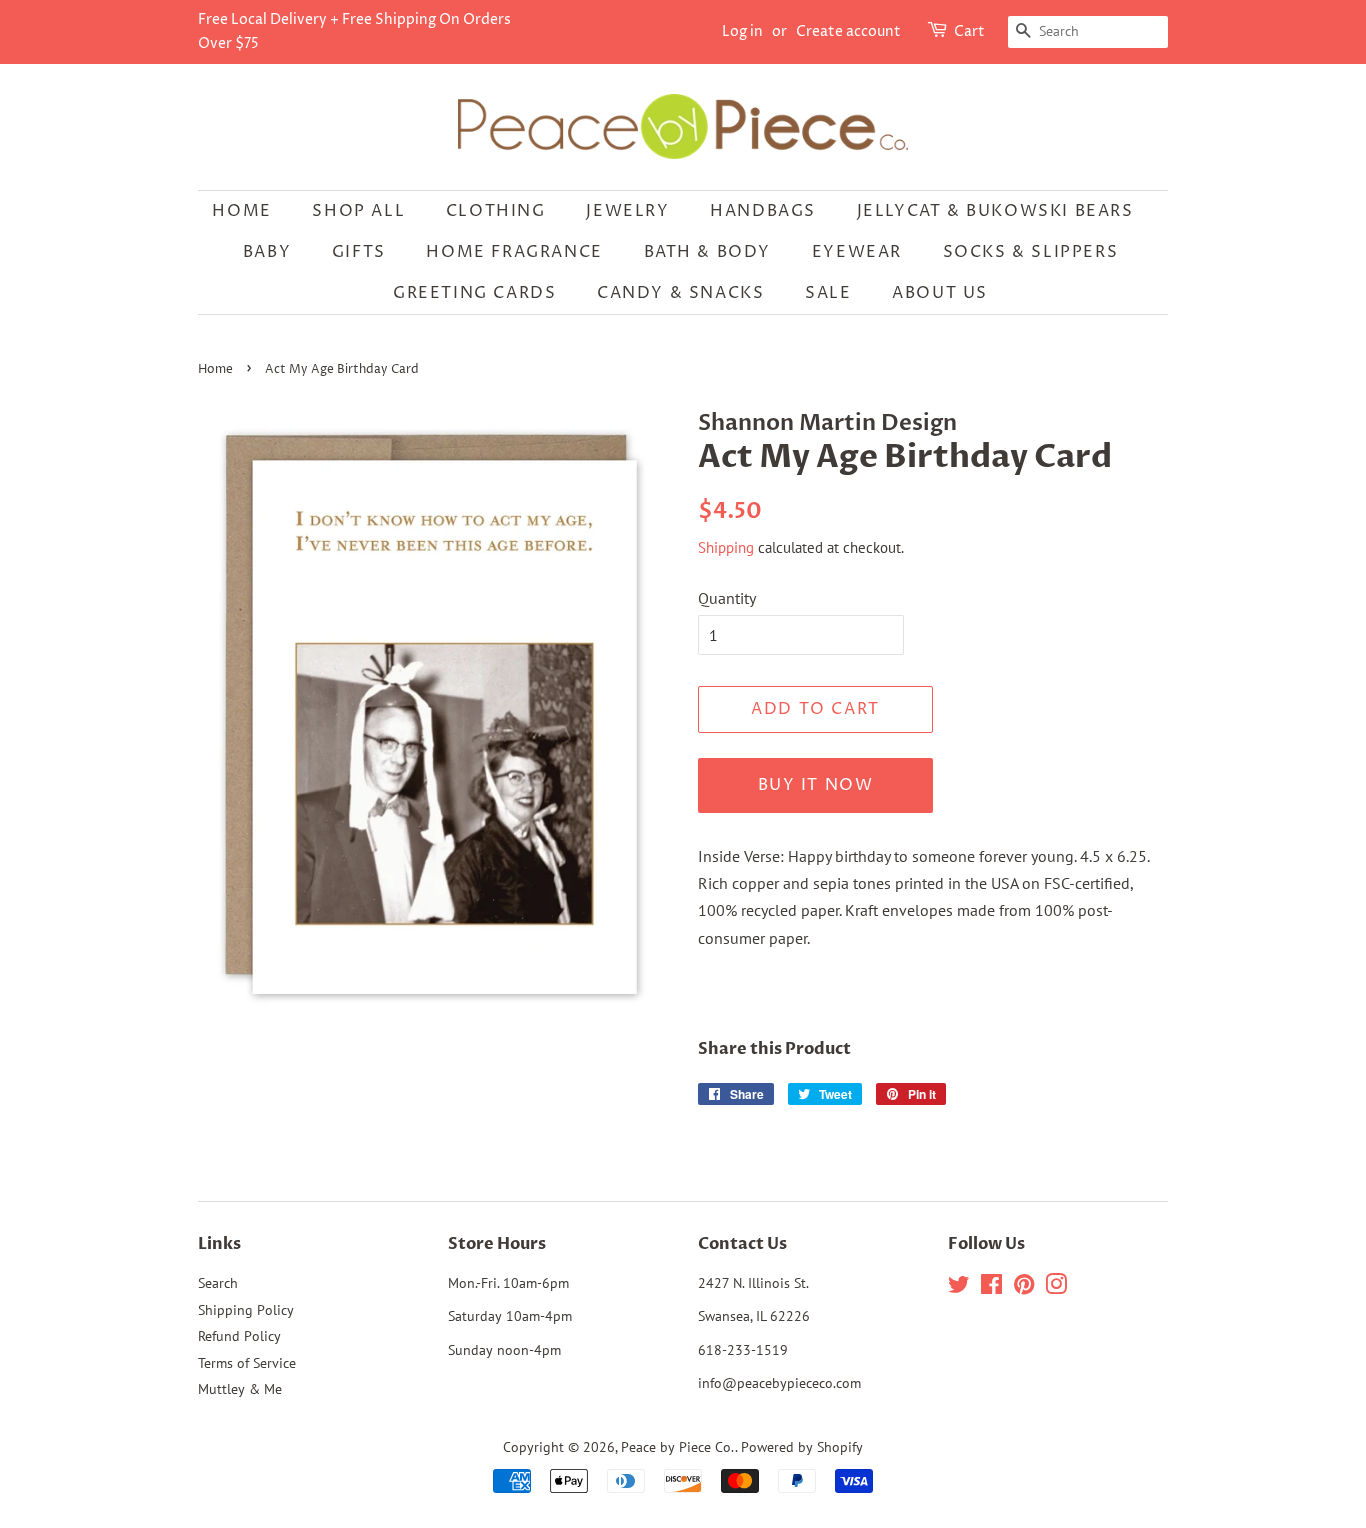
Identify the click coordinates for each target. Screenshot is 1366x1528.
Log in (742, 31)
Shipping (726, 547)
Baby (267, 252)
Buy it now (816, 785)
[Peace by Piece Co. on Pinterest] (1024, 1288)
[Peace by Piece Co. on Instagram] (1056, 1288)
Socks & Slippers (1031, 252)
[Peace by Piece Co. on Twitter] (959, 1288)
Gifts (359, 252)
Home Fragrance (514, 252)
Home (241, 211)
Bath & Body (708, 252)
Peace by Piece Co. (678, 1447)
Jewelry (627, 211)
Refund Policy (239, 1336)
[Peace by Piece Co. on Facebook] (991, 1288)
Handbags (763, 211)
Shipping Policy (246, 1310)
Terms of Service (247, 1363)
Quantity (727, 598)
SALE (828, 293)
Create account (848, 31)
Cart (969, 31)
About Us (940, 293)
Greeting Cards (474, 293)
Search (218, 1283)
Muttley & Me (240, 1389)
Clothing (496, 211)
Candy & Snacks (680, 293)
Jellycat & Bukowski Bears (995, 211)
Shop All (358, 211)
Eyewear (857, 252)
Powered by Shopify (802, 1447)
